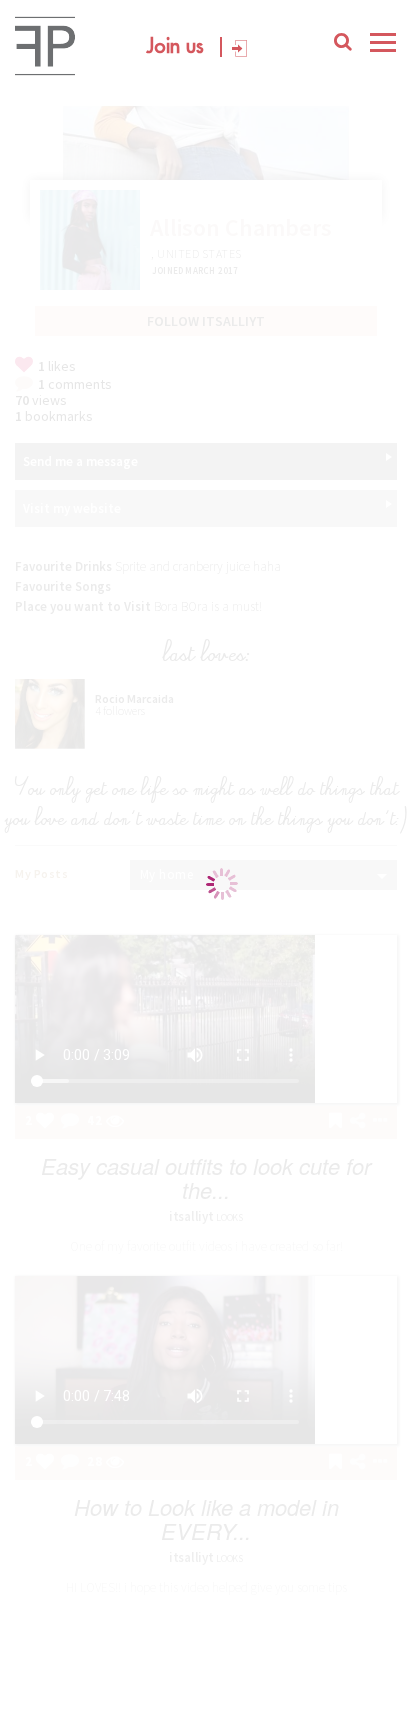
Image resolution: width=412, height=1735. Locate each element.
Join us (175, 47)
